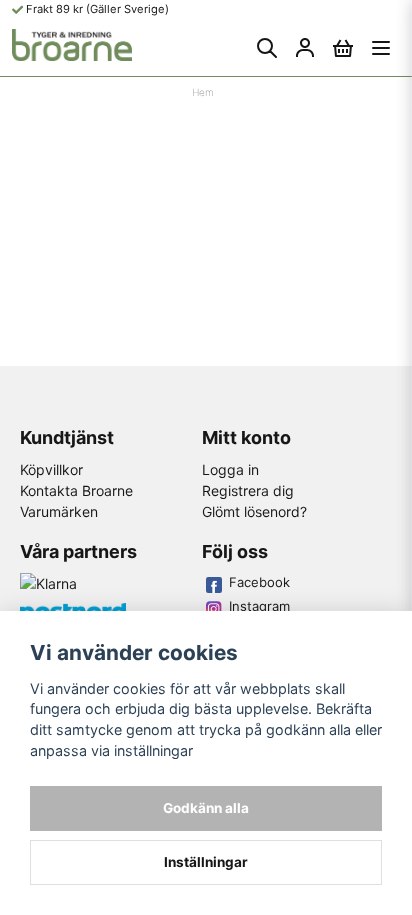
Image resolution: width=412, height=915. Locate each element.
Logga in (230, 469)
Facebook (259, 582)
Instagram (259, 606)
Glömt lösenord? (254, 511)
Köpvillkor (51, 469)
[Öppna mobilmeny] (381, 48)
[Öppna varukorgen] (343, 48)
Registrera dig (248, 490)
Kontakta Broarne (76, 490)
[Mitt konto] (305, 48)
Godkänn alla (206, 808)
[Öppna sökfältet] (267, 48)
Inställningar (206, 862)
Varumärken (59, 511)
